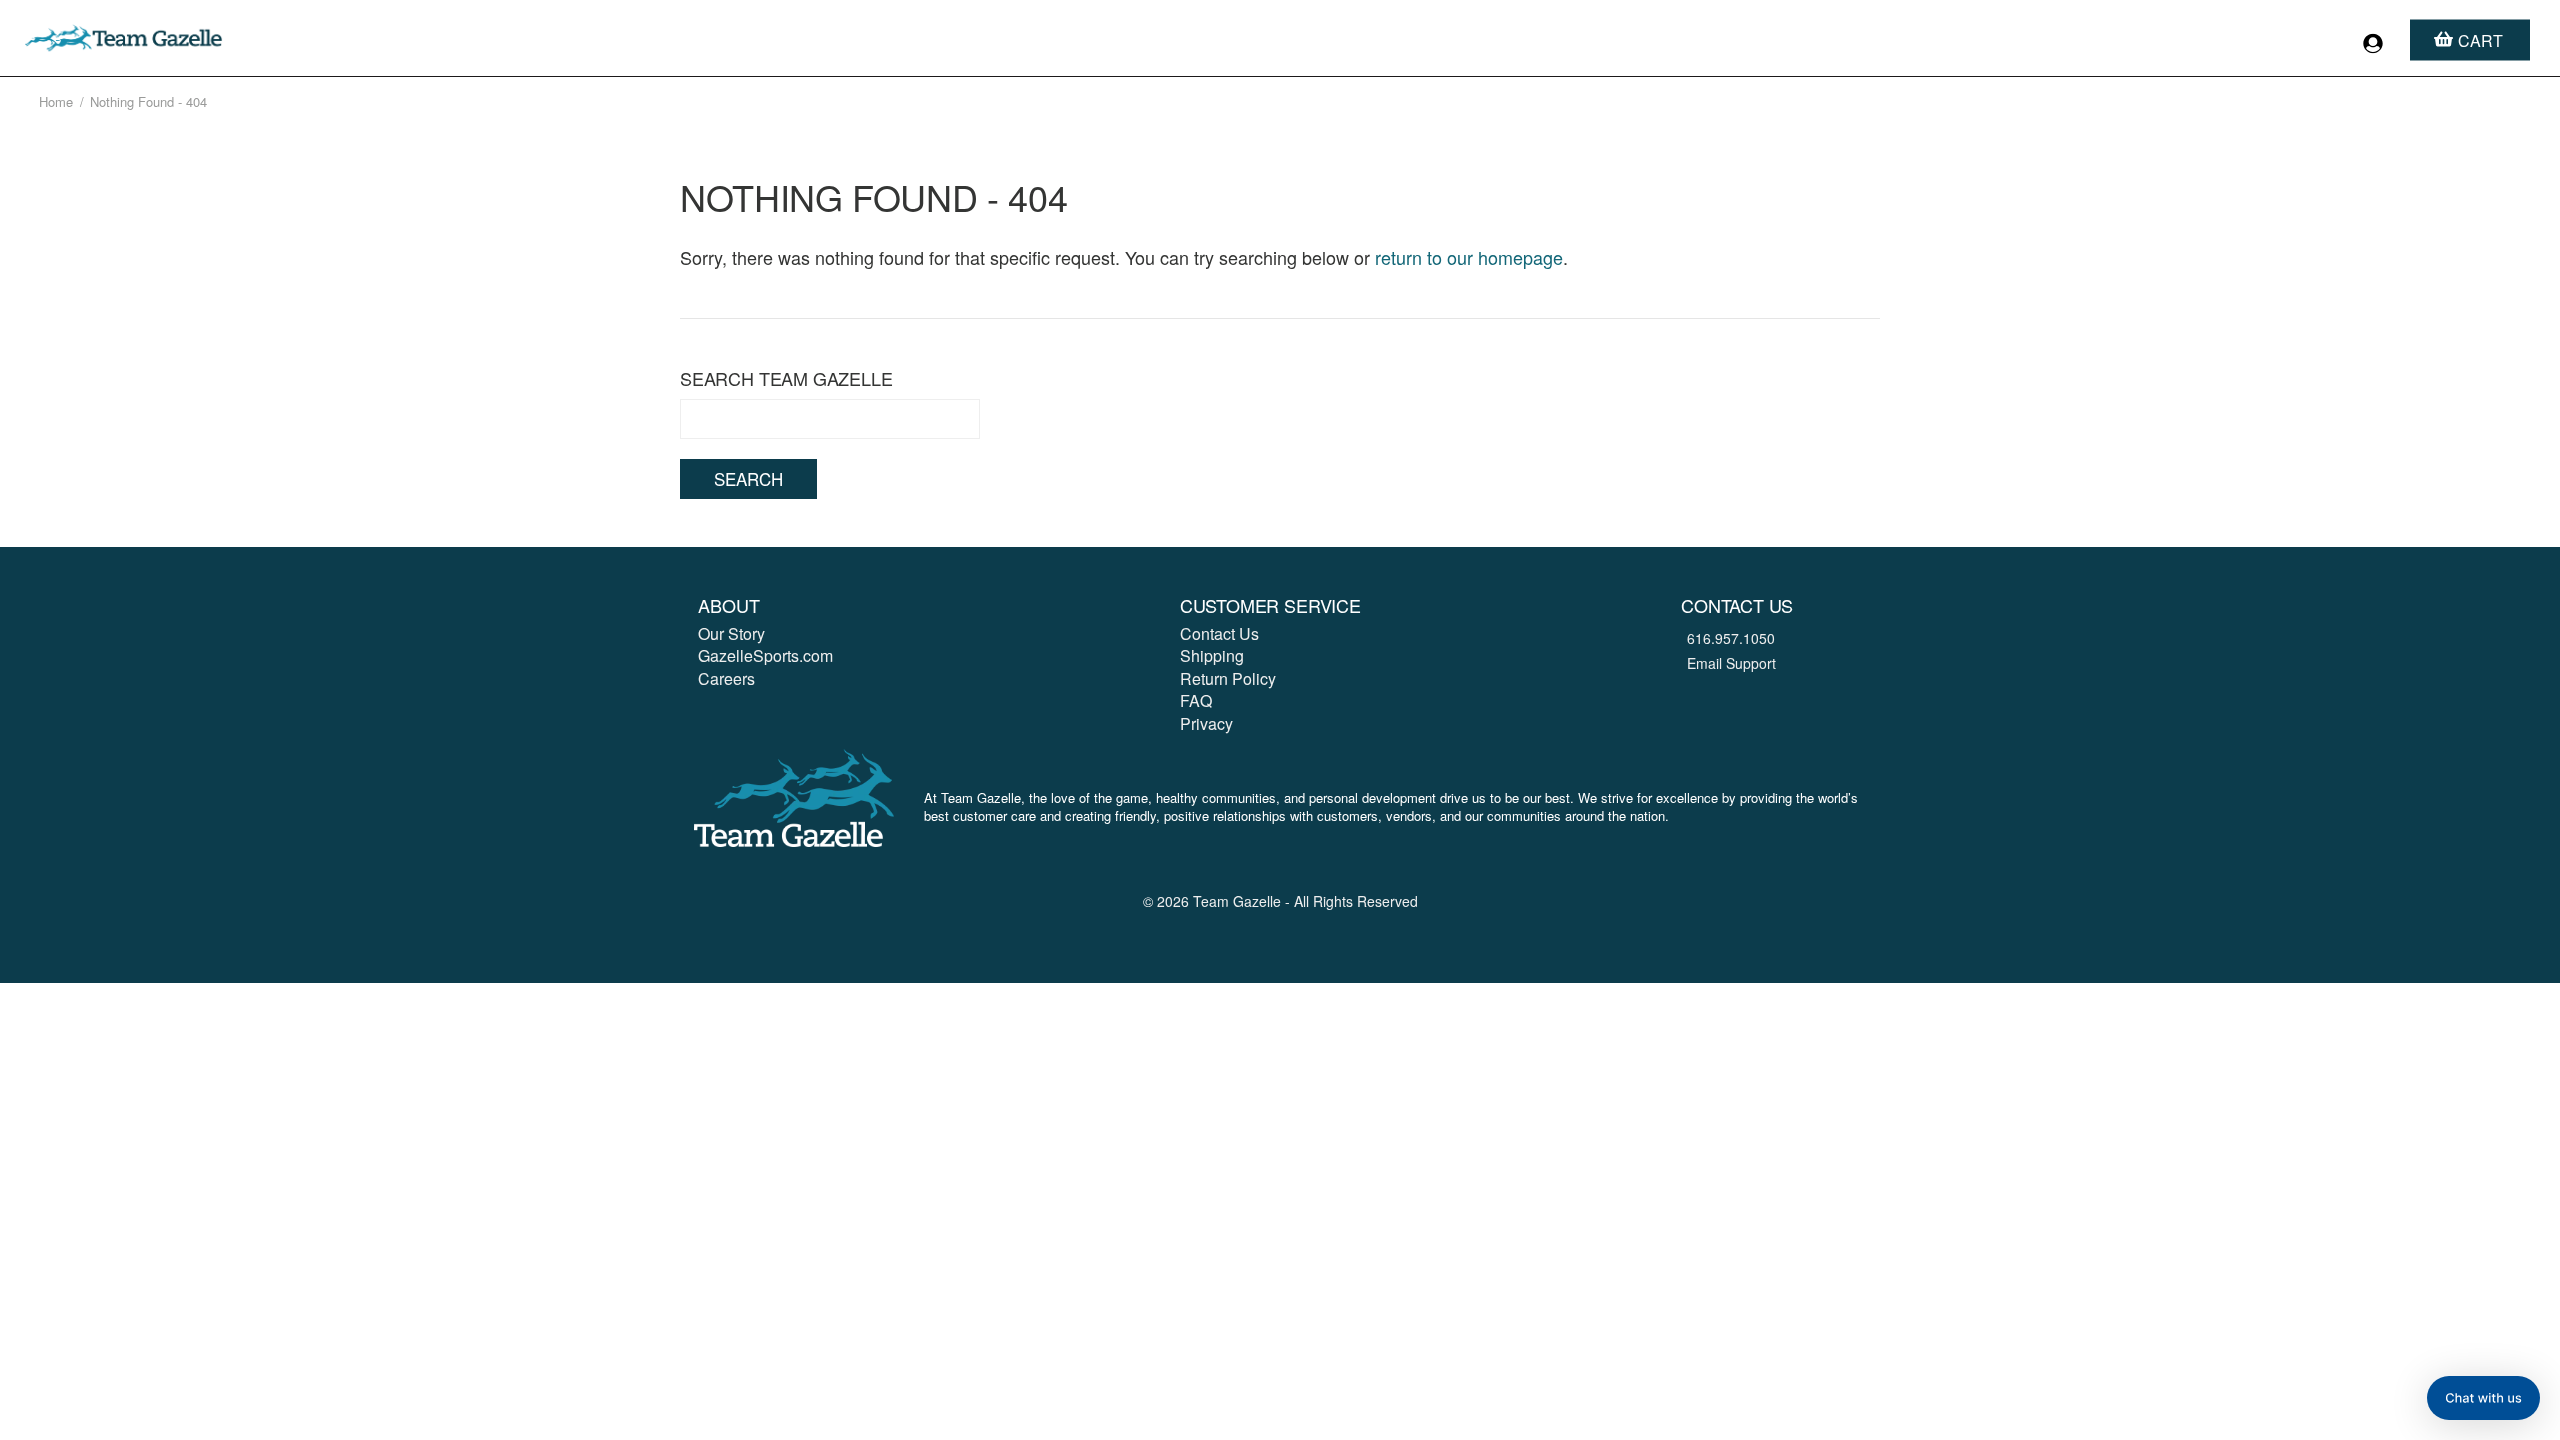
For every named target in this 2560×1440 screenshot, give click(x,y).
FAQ (1196, 700)
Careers (726, 678)
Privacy (1206, 723)
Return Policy (1228, 678)
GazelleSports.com (765, 655)
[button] (2483, 1398)
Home (56, 101)
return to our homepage (1469, 257)
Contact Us (1219, 633)
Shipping (1212, 655)
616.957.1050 (1731, 638)
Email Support (1731, 663)
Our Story (731, 633)
